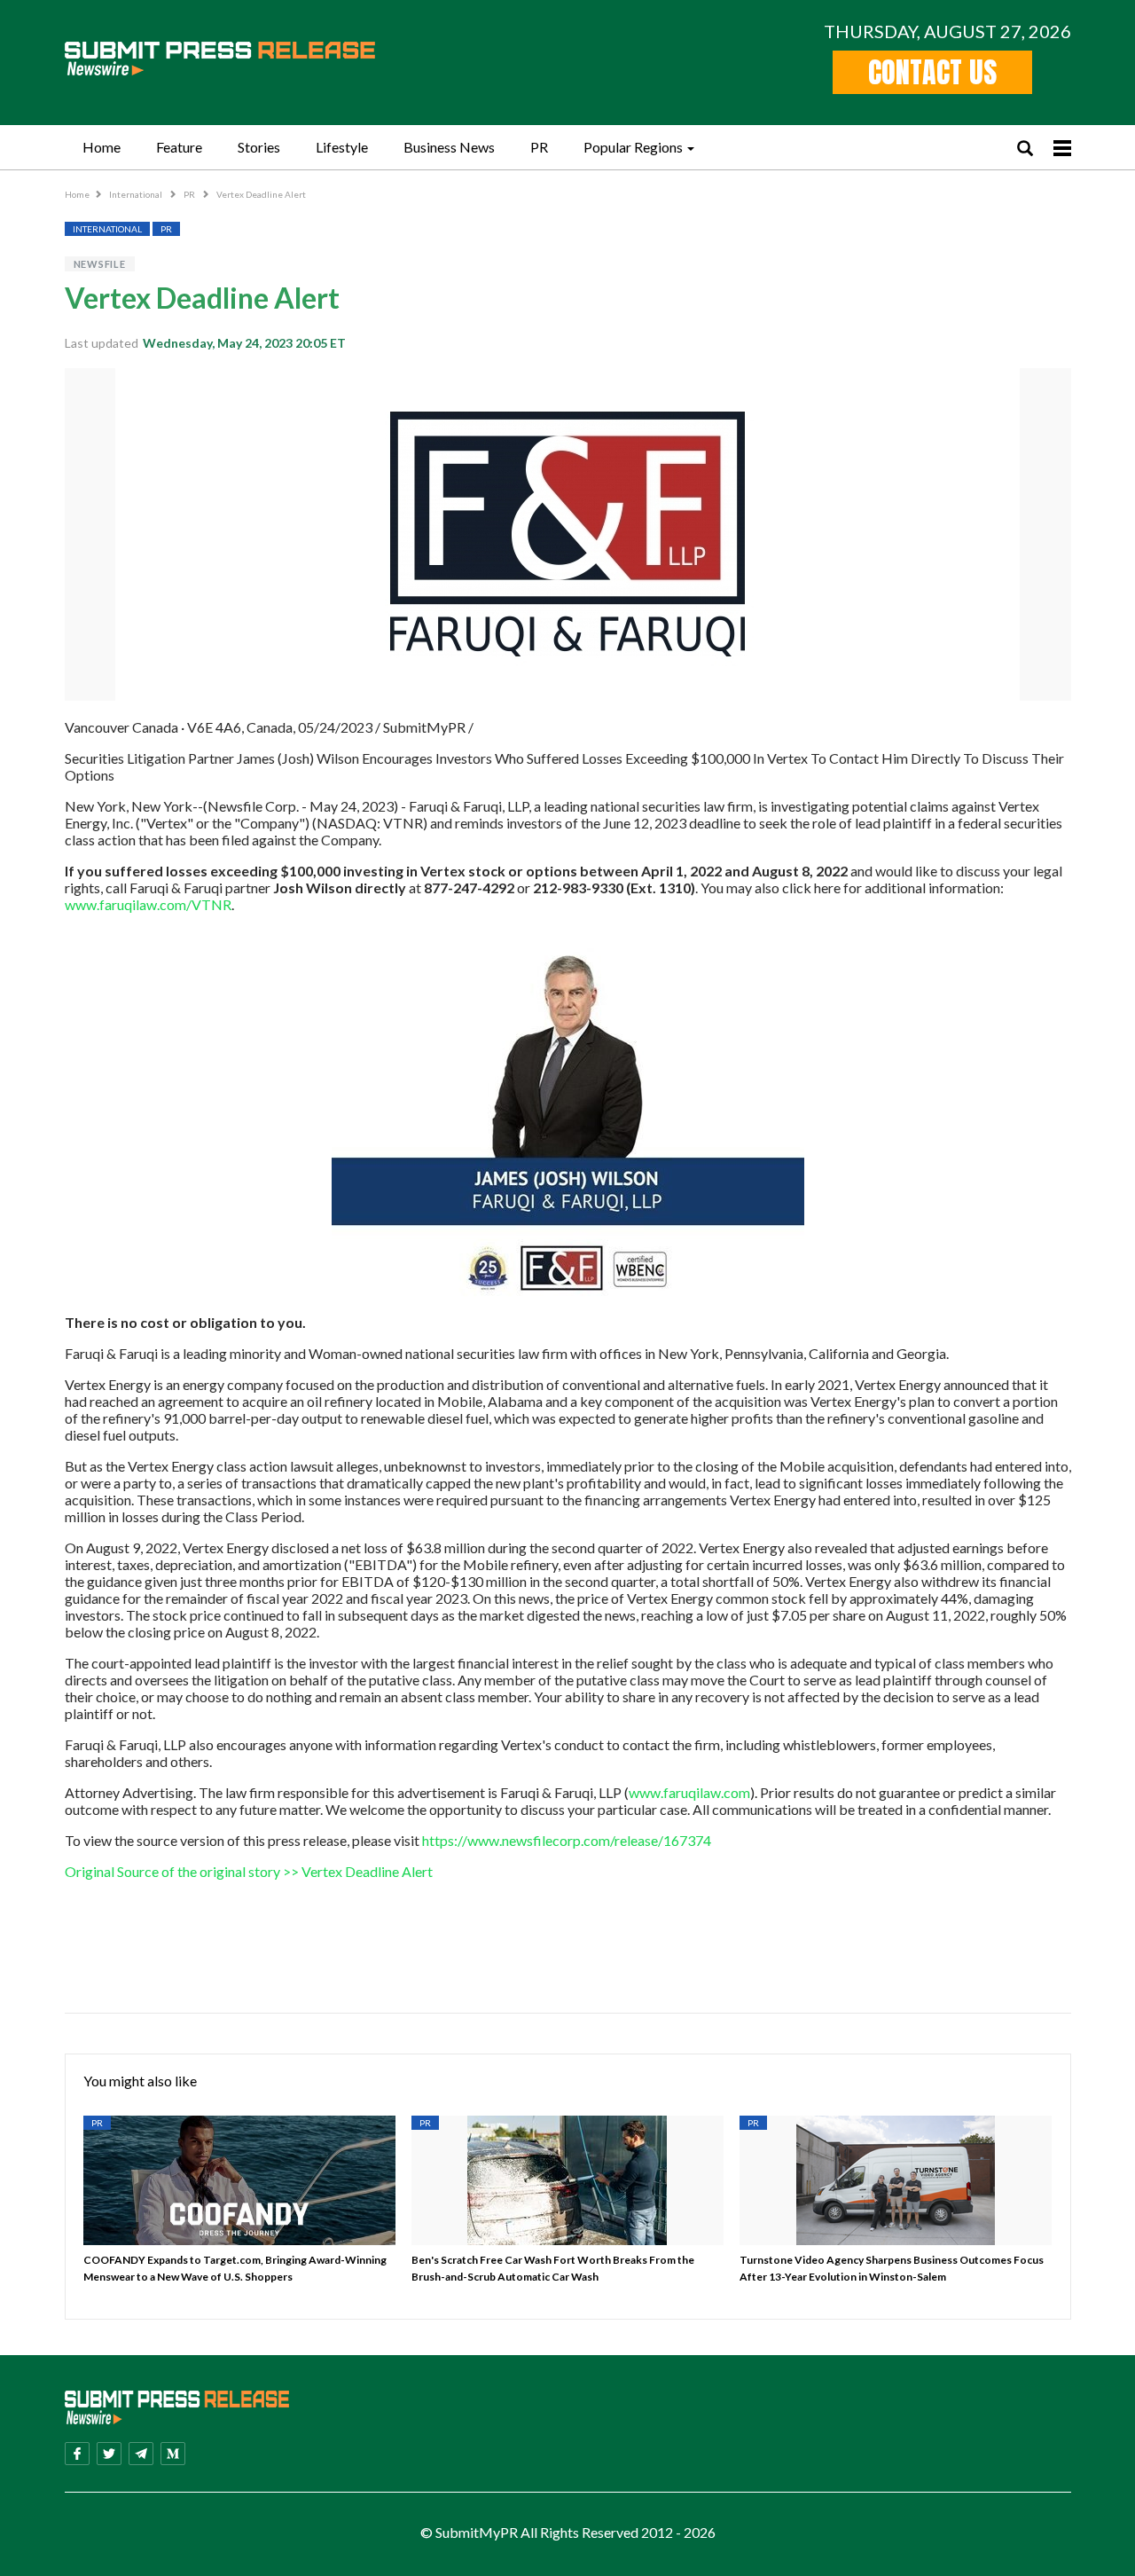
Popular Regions (633, 147)
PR (539, 147)
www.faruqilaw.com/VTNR (148, 904)
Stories (259, 147)
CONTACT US (932, 72)
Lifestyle (342, 147)
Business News (449, 147)
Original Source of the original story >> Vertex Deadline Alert (249, 1871)
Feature (179, 147)
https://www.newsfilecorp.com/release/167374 (567, 1840)
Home (102, 147)
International (137, 194)
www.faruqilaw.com (689, 1792)
